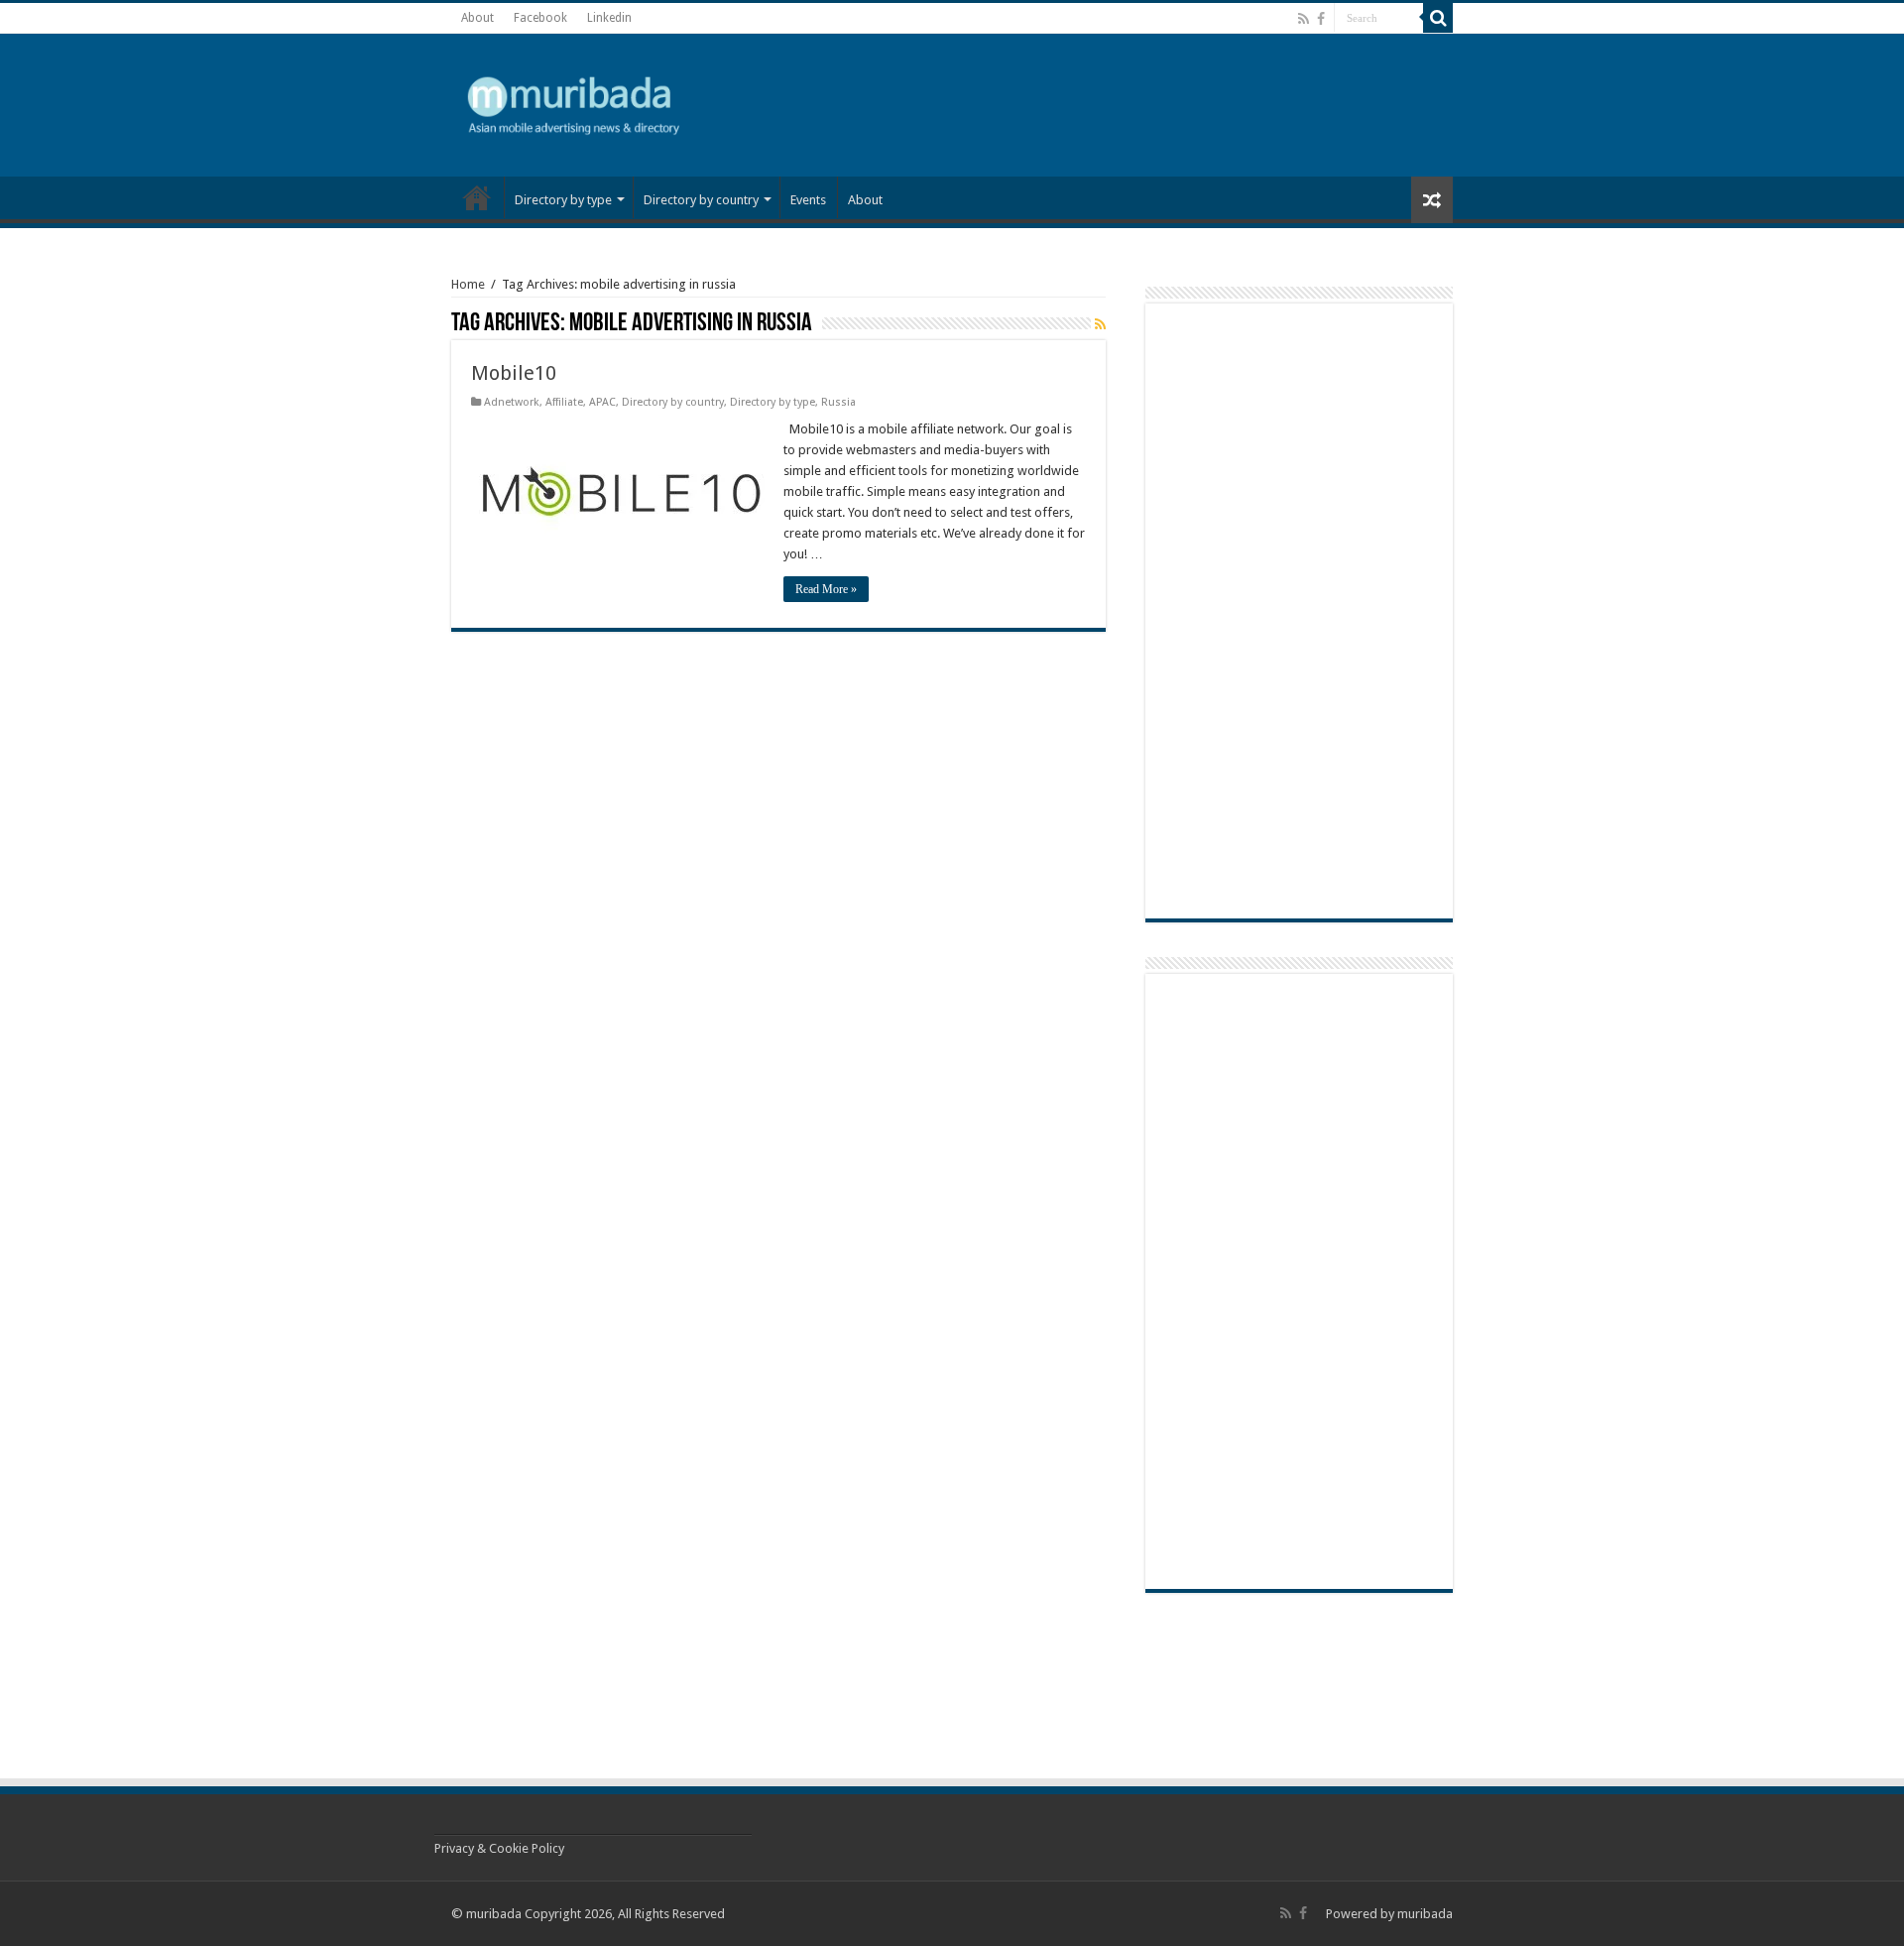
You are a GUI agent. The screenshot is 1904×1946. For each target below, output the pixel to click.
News (477, 197)
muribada (1425, 1914)
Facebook (540, 18)
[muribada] (575, 101)
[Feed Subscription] (1100, 324)
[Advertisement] (1279, 103)
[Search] (1438, 18)
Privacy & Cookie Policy (499, 1848)
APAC (602, 402)
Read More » (826, 589)
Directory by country (701, 200)
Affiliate (564, 402)
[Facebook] (1321, 19)
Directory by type (563, 200)
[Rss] (1304, 19)
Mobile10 (514, 373)
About (477, 18)
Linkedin (609, 18)
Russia (838, 402)
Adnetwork (512, 402)
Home (468, 284)
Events (808, 200)
